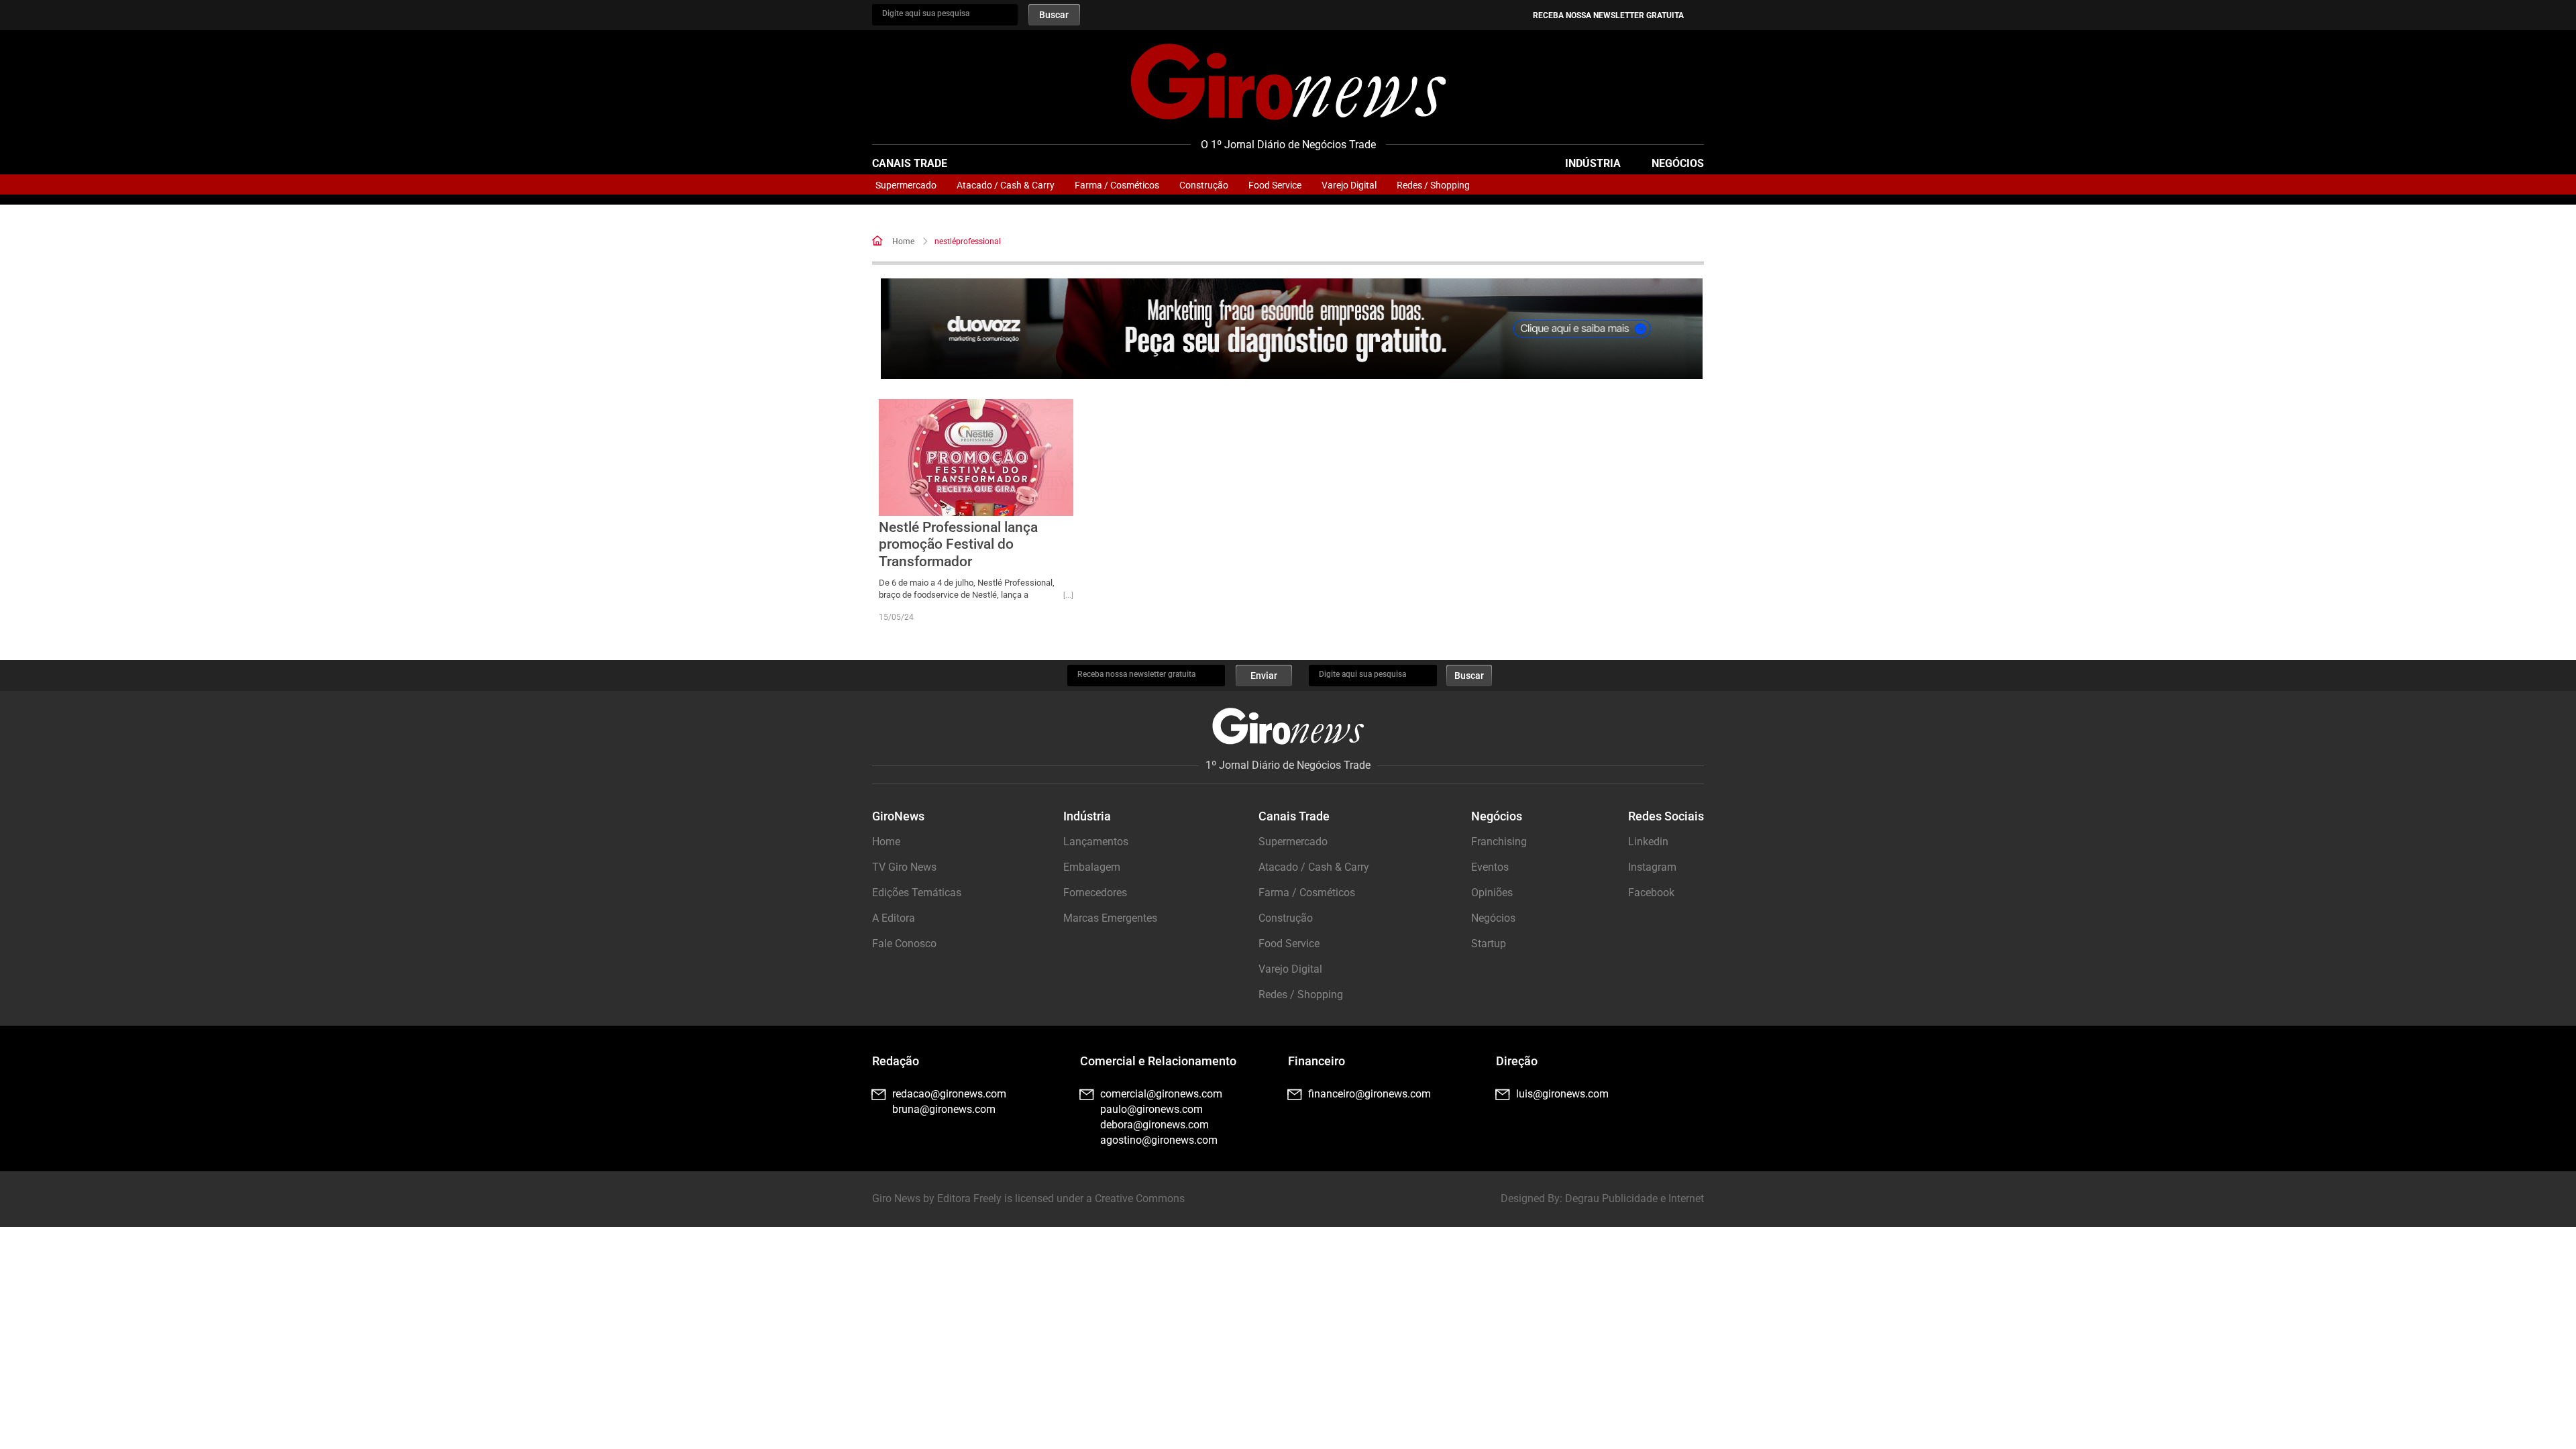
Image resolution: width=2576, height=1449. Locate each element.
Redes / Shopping (1433, 185)
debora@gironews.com (1155, 1125)
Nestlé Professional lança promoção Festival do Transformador (958, 544)
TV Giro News (904, 867)
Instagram (1652, 867)
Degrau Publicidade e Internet (1634, 1198)
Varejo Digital (1349, 185)
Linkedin (1648, 842)
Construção (1204, 185)
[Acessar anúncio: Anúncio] (1292, 329)
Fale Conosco (904, 944)
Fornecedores (1095, 893)
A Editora (894, 918)
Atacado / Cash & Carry (1006, 185)
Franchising (1499, 842)
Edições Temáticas (917, 893)
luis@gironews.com (1562, 1094)
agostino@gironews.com (1159, 1140)
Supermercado (906, 185)
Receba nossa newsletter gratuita (1608, 15)
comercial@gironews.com (1161, 1094)
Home (903, 241)
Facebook (1651, 893)
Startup (1489, 944)
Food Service (1275, 185)
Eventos (1490, 867)
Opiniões (1492, 893)
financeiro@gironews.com (1370, 1094)
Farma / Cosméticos (1117, 185)
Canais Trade (910, 163)
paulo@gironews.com (1151, 1109)
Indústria (1593, 163)
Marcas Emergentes (1110, 918)
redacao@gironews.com (949, 1094)
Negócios (1678, 163)
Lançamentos (1096, 842)
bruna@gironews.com (944, 1109)
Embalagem (1092, 867)
